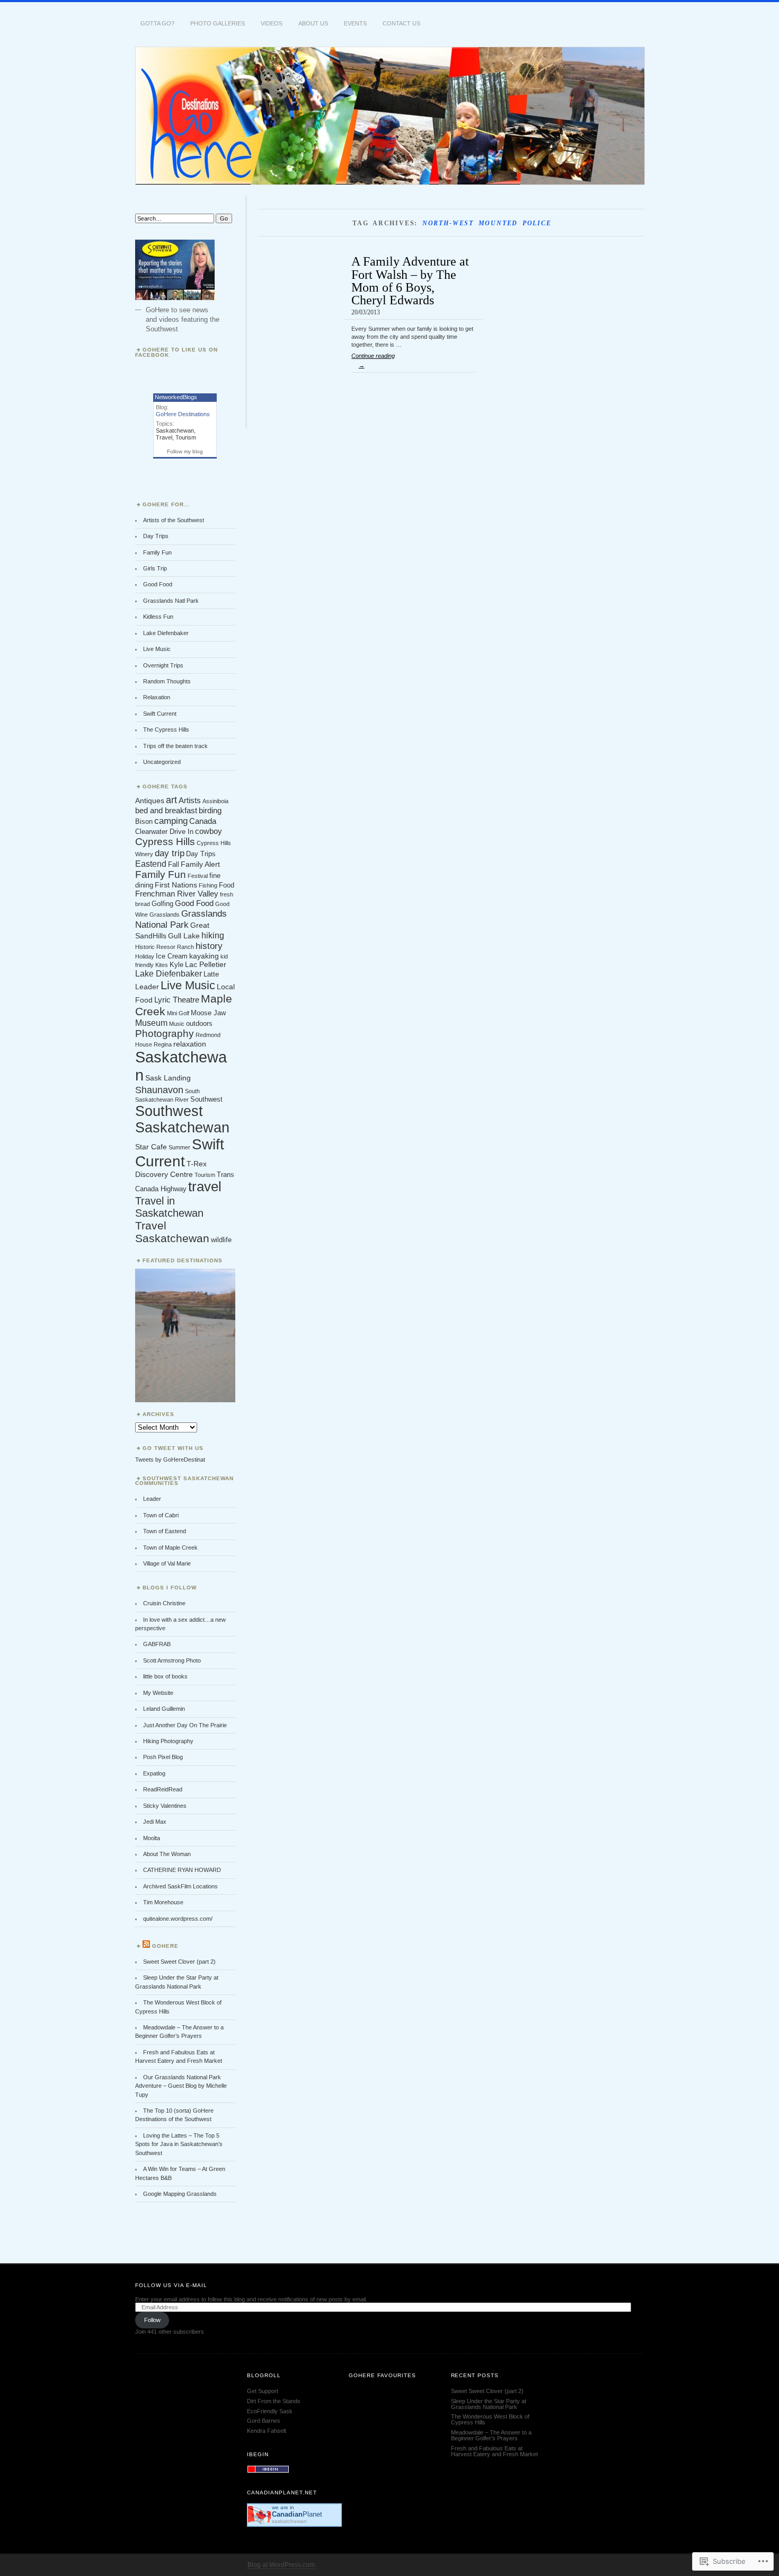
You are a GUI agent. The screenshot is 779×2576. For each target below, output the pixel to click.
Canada (203, 821)
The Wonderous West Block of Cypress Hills (490, 2419)
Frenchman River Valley (177, 894)
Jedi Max (155, 1822)
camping (171, 821)
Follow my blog (185, 451)
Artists (190, 800)
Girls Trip (155, 568)
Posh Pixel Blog (163, 1757)
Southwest (206, 1100)
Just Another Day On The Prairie (185, 1725)
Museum (151, 1023)
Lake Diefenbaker (166, 633)
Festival (198, 876)
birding (210, 810)
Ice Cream (172, 956)
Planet (297, 2514)
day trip (170, 853)
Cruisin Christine (164, 1603)
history (209, 946)
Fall (174, 865)
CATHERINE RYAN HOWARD (182, 1870)
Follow (152, 2320)
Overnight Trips (163, 665)
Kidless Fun (158, 617)
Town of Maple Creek (170, 1548)
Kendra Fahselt (267, 2431)
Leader (147, 987)
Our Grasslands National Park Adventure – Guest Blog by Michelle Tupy (181, 2086)
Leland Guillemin (164, 1709)
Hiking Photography (168, 1741)
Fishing (208, 885)
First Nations (176, 885)
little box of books (165, 1676)
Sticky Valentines (165, 1806)
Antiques (150, 801)
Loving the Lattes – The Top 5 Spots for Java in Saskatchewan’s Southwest (179, 2144)
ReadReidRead (163, 1789)
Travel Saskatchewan (172, 1232)
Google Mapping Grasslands (180, 2194)
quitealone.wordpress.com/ (178, 1919)
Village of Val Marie (167, 1563)
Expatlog (154, 1773)
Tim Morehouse (163, 1902)
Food (227, 885)
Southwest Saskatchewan (182, 1119)
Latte (211, 974)
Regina (163, 1044)
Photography (165, 1034)
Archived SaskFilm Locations (180, 1886)
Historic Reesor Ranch (165, 947)
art (171, 800)
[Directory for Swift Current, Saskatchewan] (268, 2471)
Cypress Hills (165, 842)
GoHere (165, 1946)
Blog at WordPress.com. (282, 2565)
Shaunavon (159, 1090)
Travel (164, 437)
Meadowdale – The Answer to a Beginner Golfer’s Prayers (491, 2435)
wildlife (221, 1240)
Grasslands (165, 915)
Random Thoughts (167, 681)
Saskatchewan (175, 430)
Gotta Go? (157, 23)
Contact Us (401, 23)
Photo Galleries (218, 23)
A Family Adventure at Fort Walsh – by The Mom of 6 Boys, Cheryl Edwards (410, 280)
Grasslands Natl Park (171, 601)
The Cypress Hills (166, 729)
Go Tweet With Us (173, 1448)
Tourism (186, 437)
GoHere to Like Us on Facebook (176, 352)
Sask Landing (168, 1078)
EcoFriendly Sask (270, 2411)
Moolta (152, 1838)
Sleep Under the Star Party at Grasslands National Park (489, 2404)
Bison (144, 822)
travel (205, 1186)
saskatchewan (289, 2521)
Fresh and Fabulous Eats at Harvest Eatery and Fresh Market (494, 2451)
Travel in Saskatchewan (169, 1207)
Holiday (145, 956)
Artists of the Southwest (174, 520)
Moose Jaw (208, 1013)
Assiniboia (215, 801)
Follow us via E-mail (171, 2285)
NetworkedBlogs (176, 397)
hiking (213, 935)
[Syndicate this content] (146, 1946)
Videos (272, 23)
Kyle (176, 965)
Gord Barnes (264, 2421)
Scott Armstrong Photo (172, 1660)
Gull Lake (184, 936)
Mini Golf (178, 1013)
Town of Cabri (161, 1515)
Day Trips (156, 536)
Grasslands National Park (181, 919)
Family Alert (200, 864)
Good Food (158, 584)
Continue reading (373, 361)
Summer (179, 1147)
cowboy (209, 831)
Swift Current (160, 714)
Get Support (263, 2391)
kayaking (204, 956)
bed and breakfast (166, 810)
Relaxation (157, 697)
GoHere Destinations (183, 414)
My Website (158, 1693)
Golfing (162, 904)
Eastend (151, 864)
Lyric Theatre (177, 1000)
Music (177, 1024)
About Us (313, 23)
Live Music (157, 649)
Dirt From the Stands (274, 2401)
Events (355, 23)
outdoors (199, 1024)
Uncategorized (162, 762)
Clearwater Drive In (164, 832)
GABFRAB (157, 1644)
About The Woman (167, 1854)
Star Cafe (151, 1147)
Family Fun (157, 552)
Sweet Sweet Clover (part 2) (179, 1962)
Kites (162, 965)
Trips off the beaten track (175, 746)
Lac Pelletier (206, 964)
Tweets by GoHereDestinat (170, 1460)
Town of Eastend (165, 1531)
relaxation (190, 1044)
